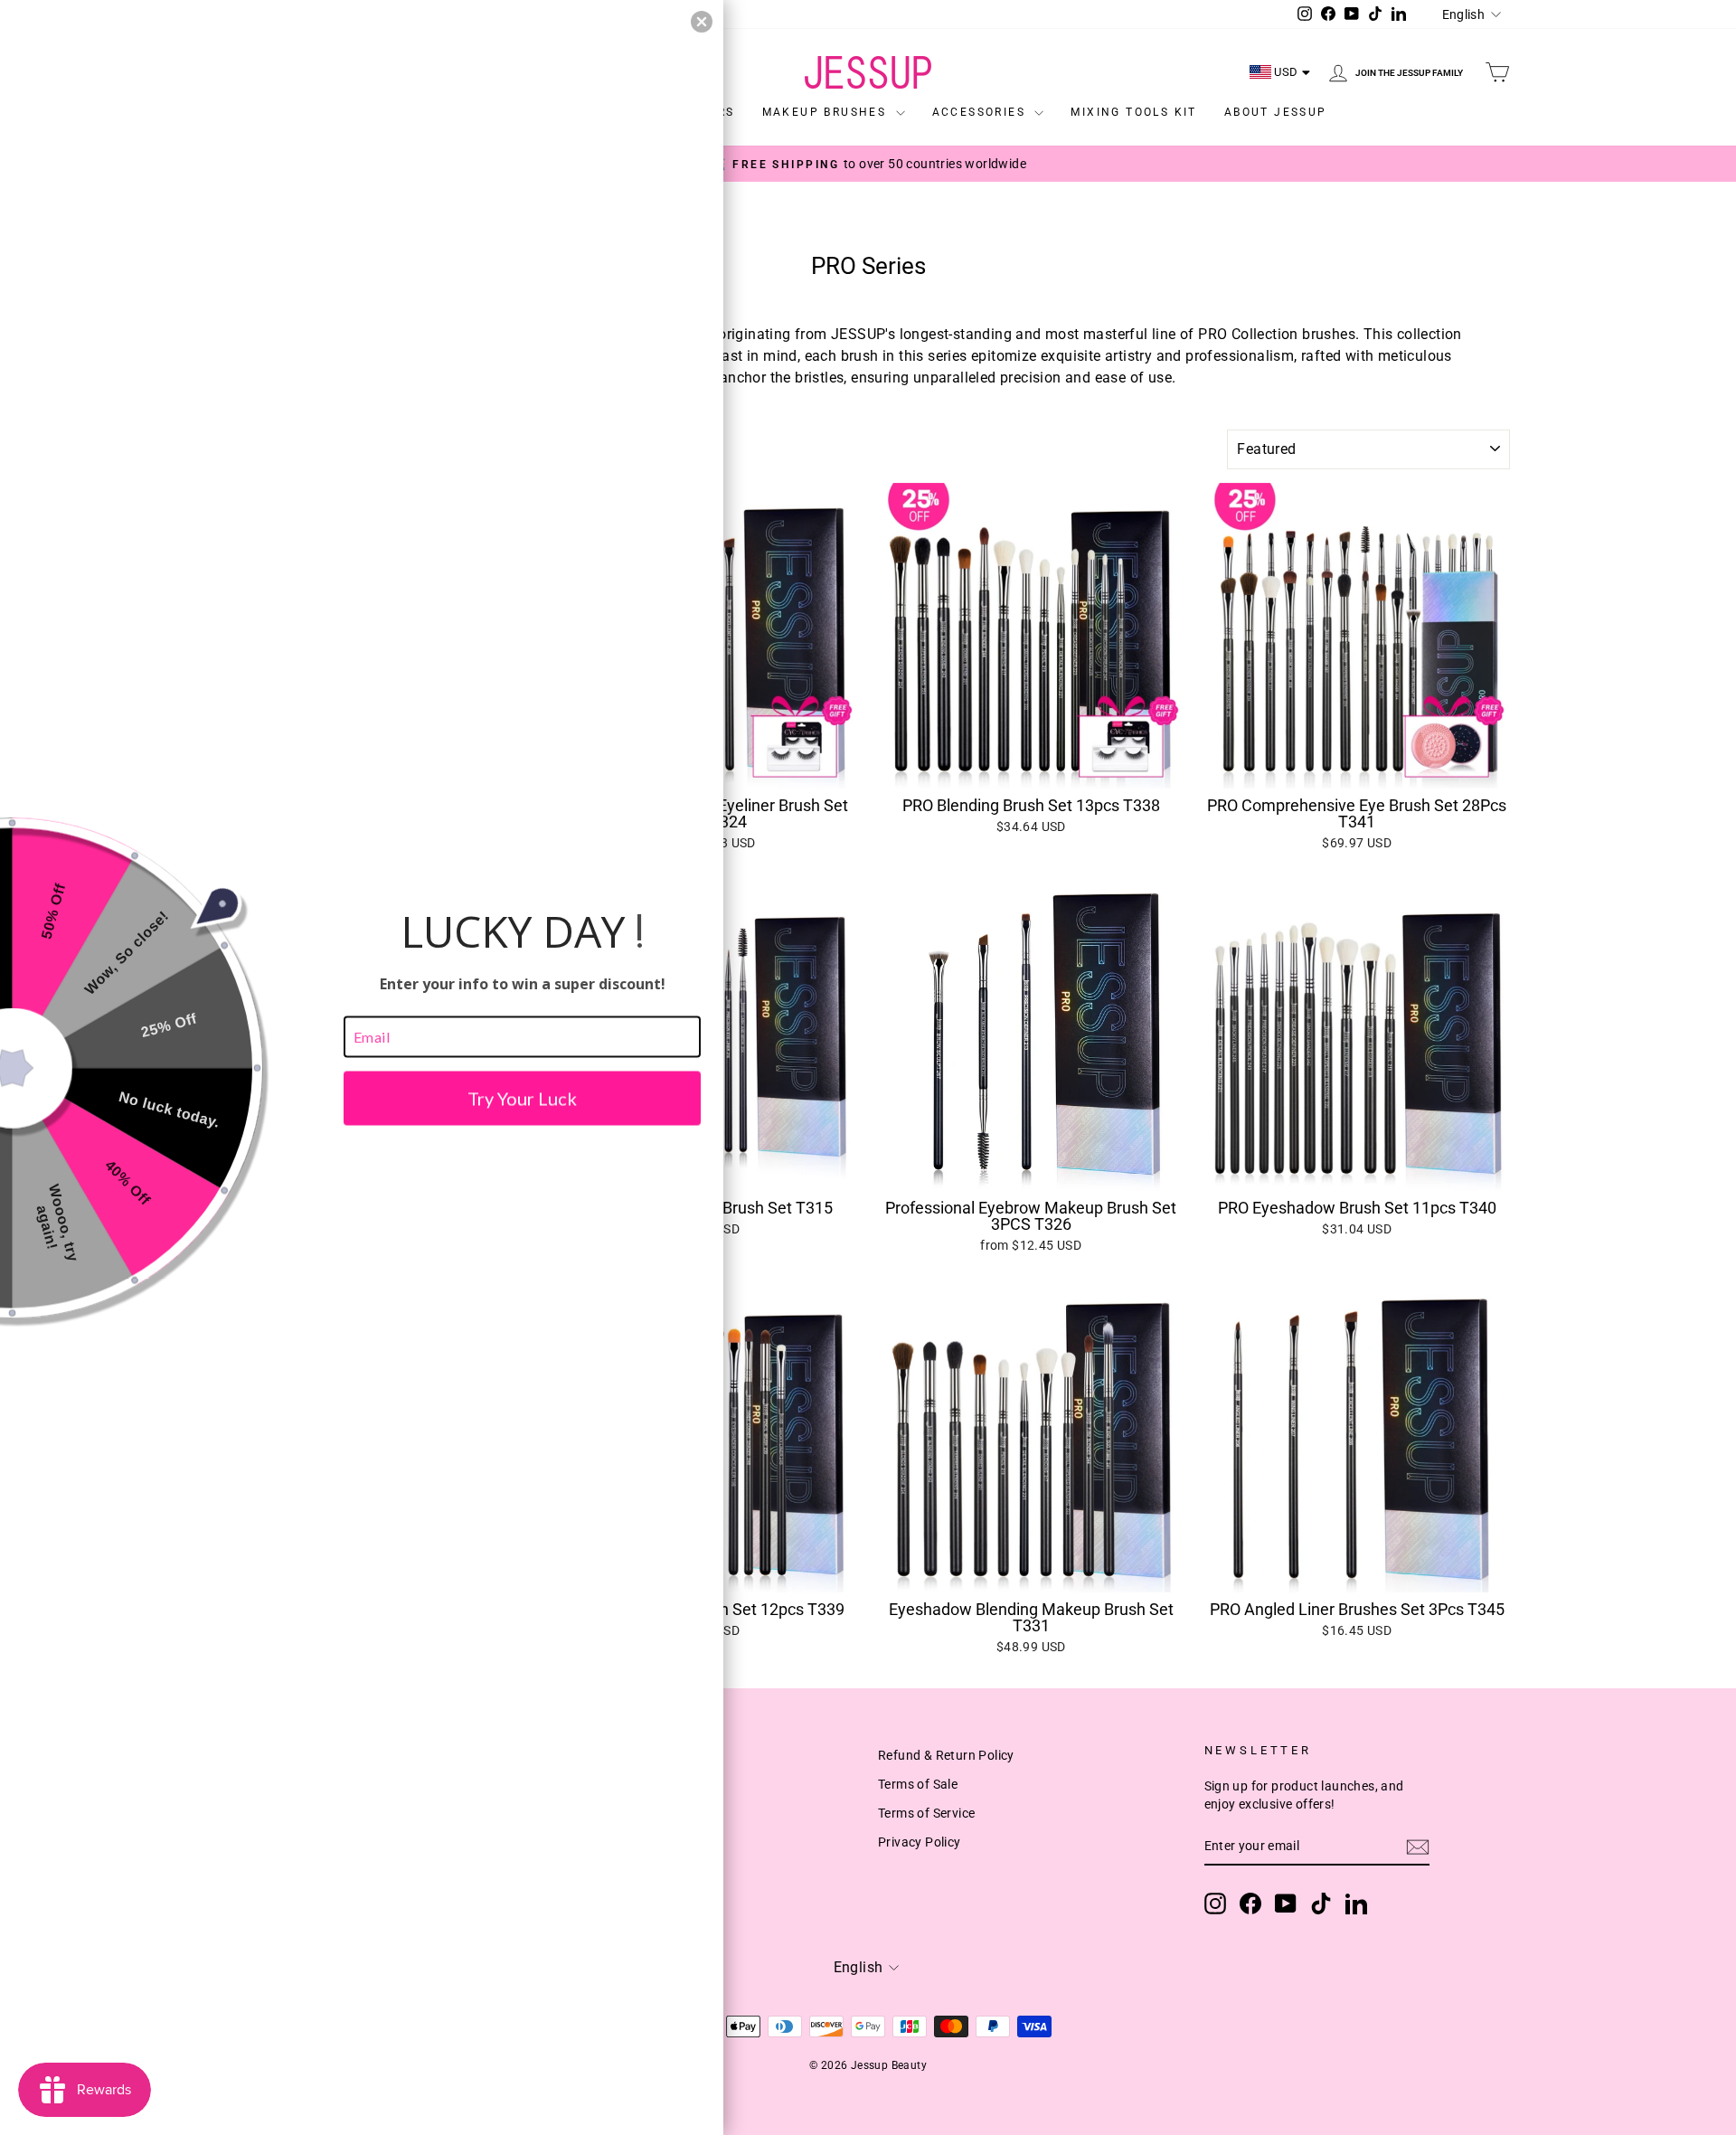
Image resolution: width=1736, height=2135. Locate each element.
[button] (702, 22)
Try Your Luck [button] (522, 1098)
